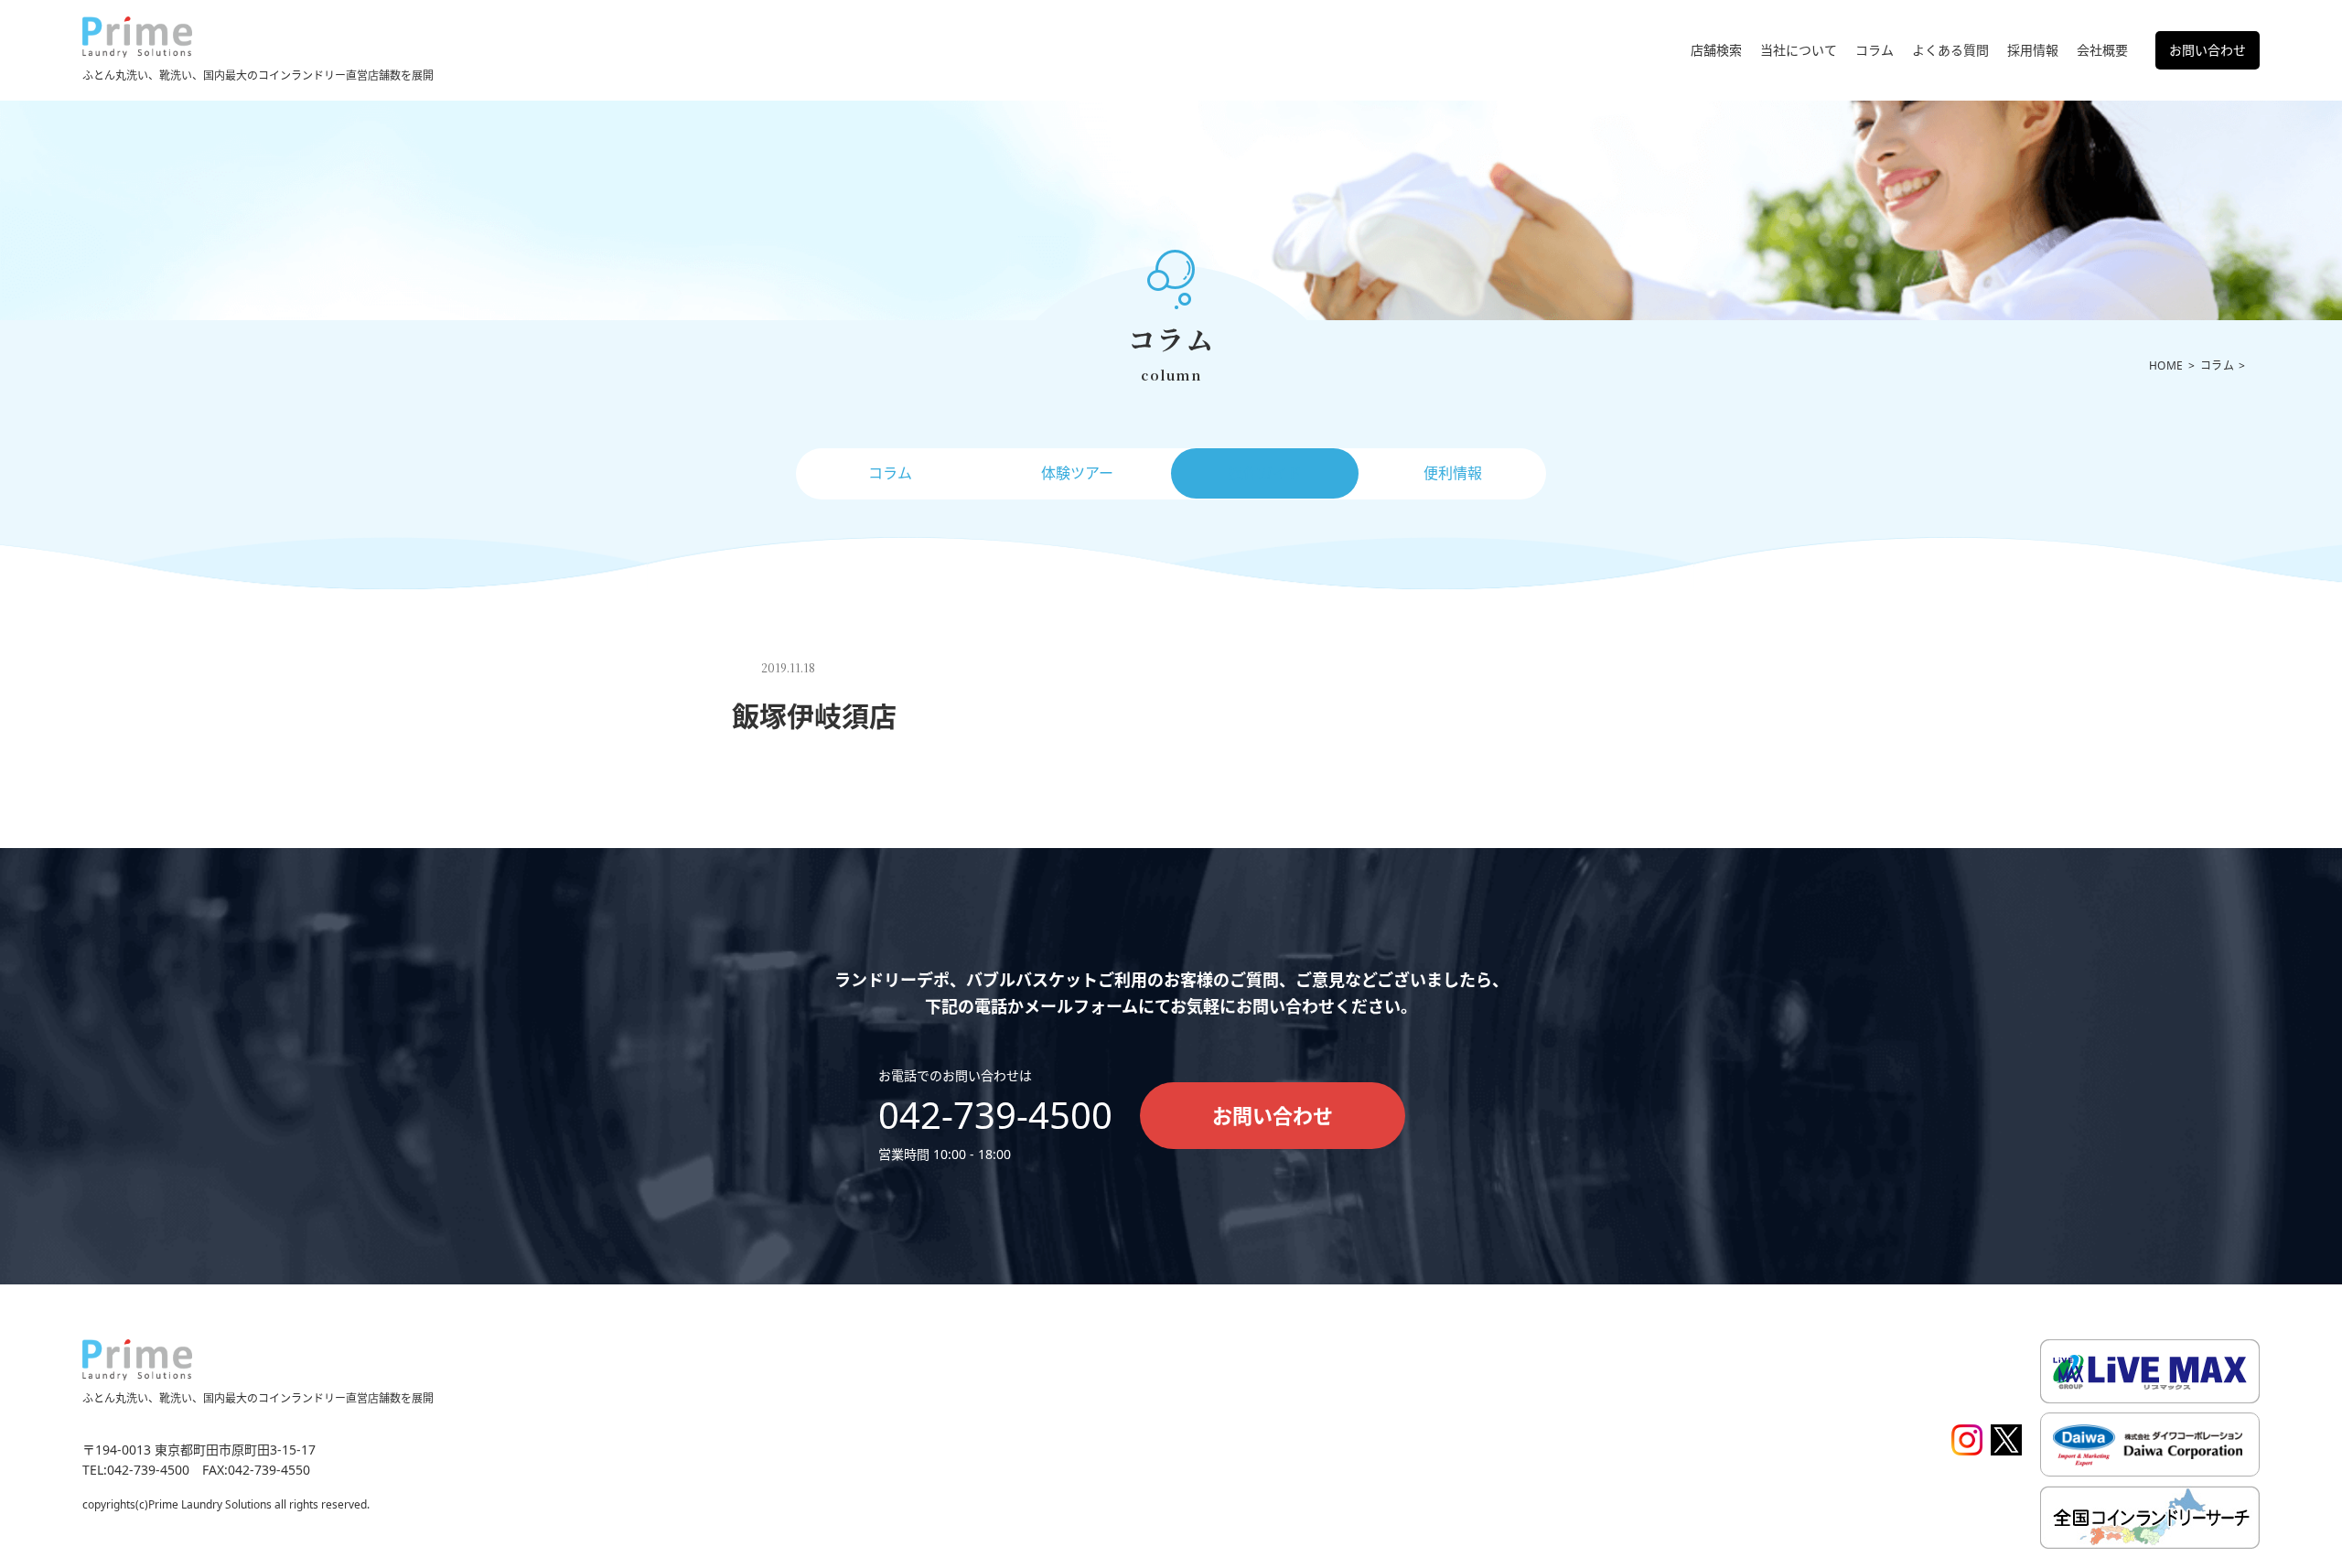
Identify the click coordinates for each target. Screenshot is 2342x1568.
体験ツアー (1077, 473)
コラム (1875, 50)
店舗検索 (1716, 50)
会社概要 (2102, 50)
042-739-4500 (995, 1115)
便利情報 (1453, 473)
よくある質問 (1950, 50)
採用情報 (2033, 50)
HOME (2166, 365)
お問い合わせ (2208, 50)
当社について (1799, 50)
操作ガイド (1265, 473)
